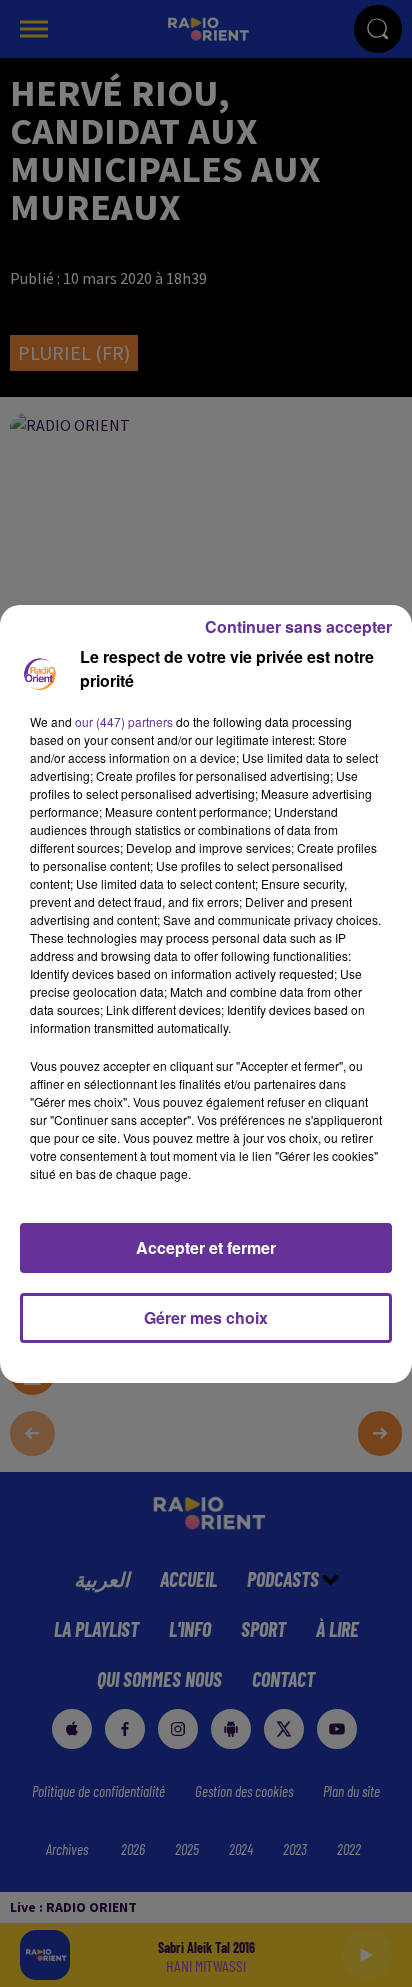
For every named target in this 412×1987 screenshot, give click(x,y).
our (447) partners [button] (124, 721)
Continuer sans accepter (298, 626)
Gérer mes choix (206, 1317)
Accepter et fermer (206, 1247)
